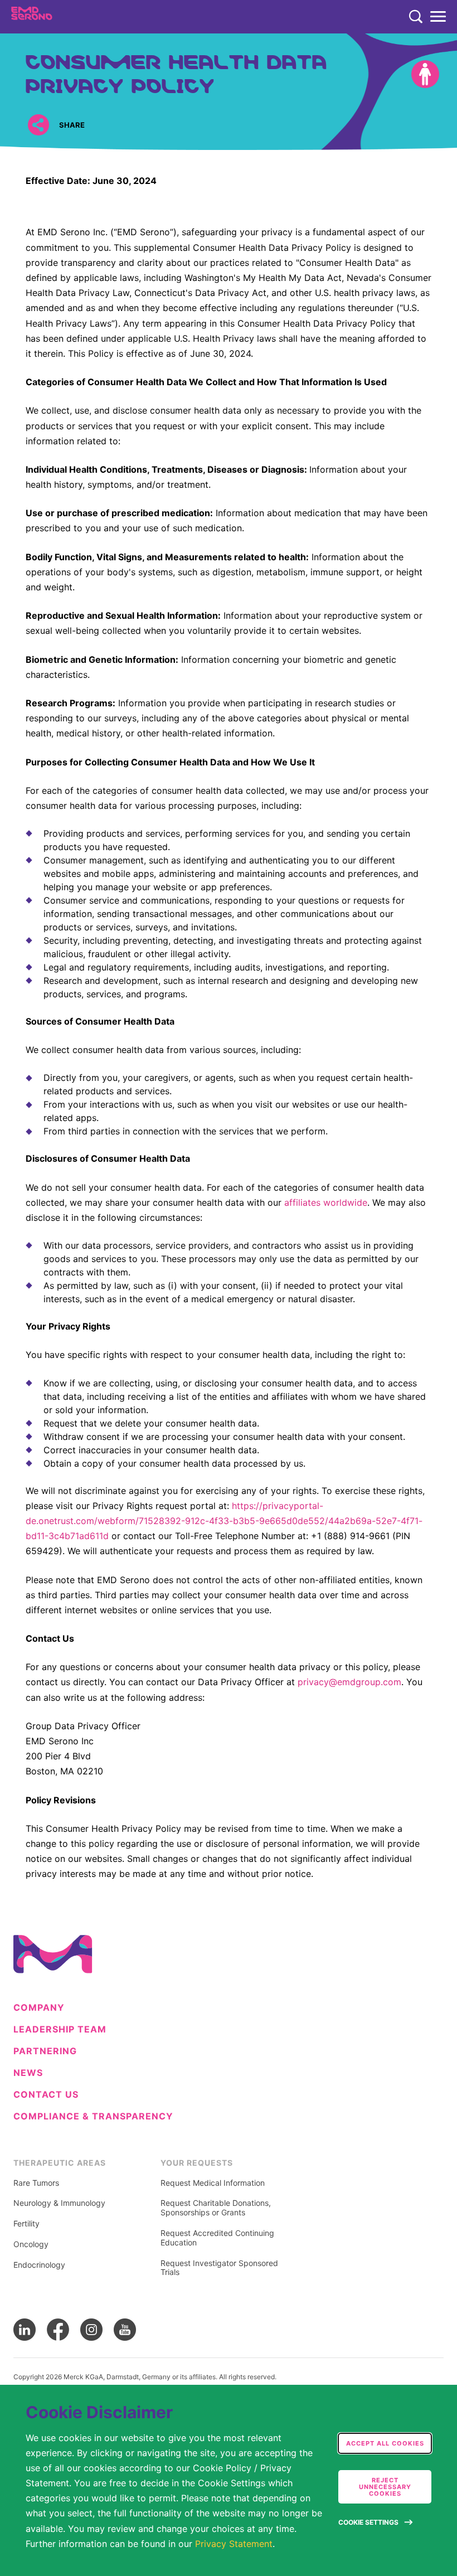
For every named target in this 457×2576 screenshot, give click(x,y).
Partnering (45, 2051)
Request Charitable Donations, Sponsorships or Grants (216, 2208)
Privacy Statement (234, 2544)
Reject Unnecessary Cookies (385, 2487)
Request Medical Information (213, 2183)
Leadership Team (60, 2029)
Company (39, 2008)
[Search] (416, 17)
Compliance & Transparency (93, 2116)
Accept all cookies (385, 2443)
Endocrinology (39, 2265)
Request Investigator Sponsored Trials (219, 2268)
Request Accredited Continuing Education (217, 2238)
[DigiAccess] (425, 74)
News (28, 2073)
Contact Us (46, 2095)
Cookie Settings (368, 2522)
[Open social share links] (38, 125)
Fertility (26, 2224)
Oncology (31, 2244)
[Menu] (438, 17)
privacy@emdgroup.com (349, 1682)
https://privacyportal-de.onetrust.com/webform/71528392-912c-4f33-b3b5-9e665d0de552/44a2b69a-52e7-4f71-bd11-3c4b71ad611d (224, 1521)
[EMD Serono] (54, 17)
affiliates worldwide (326, 1202)
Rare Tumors (36, 2183)
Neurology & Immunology (59, 2203)
